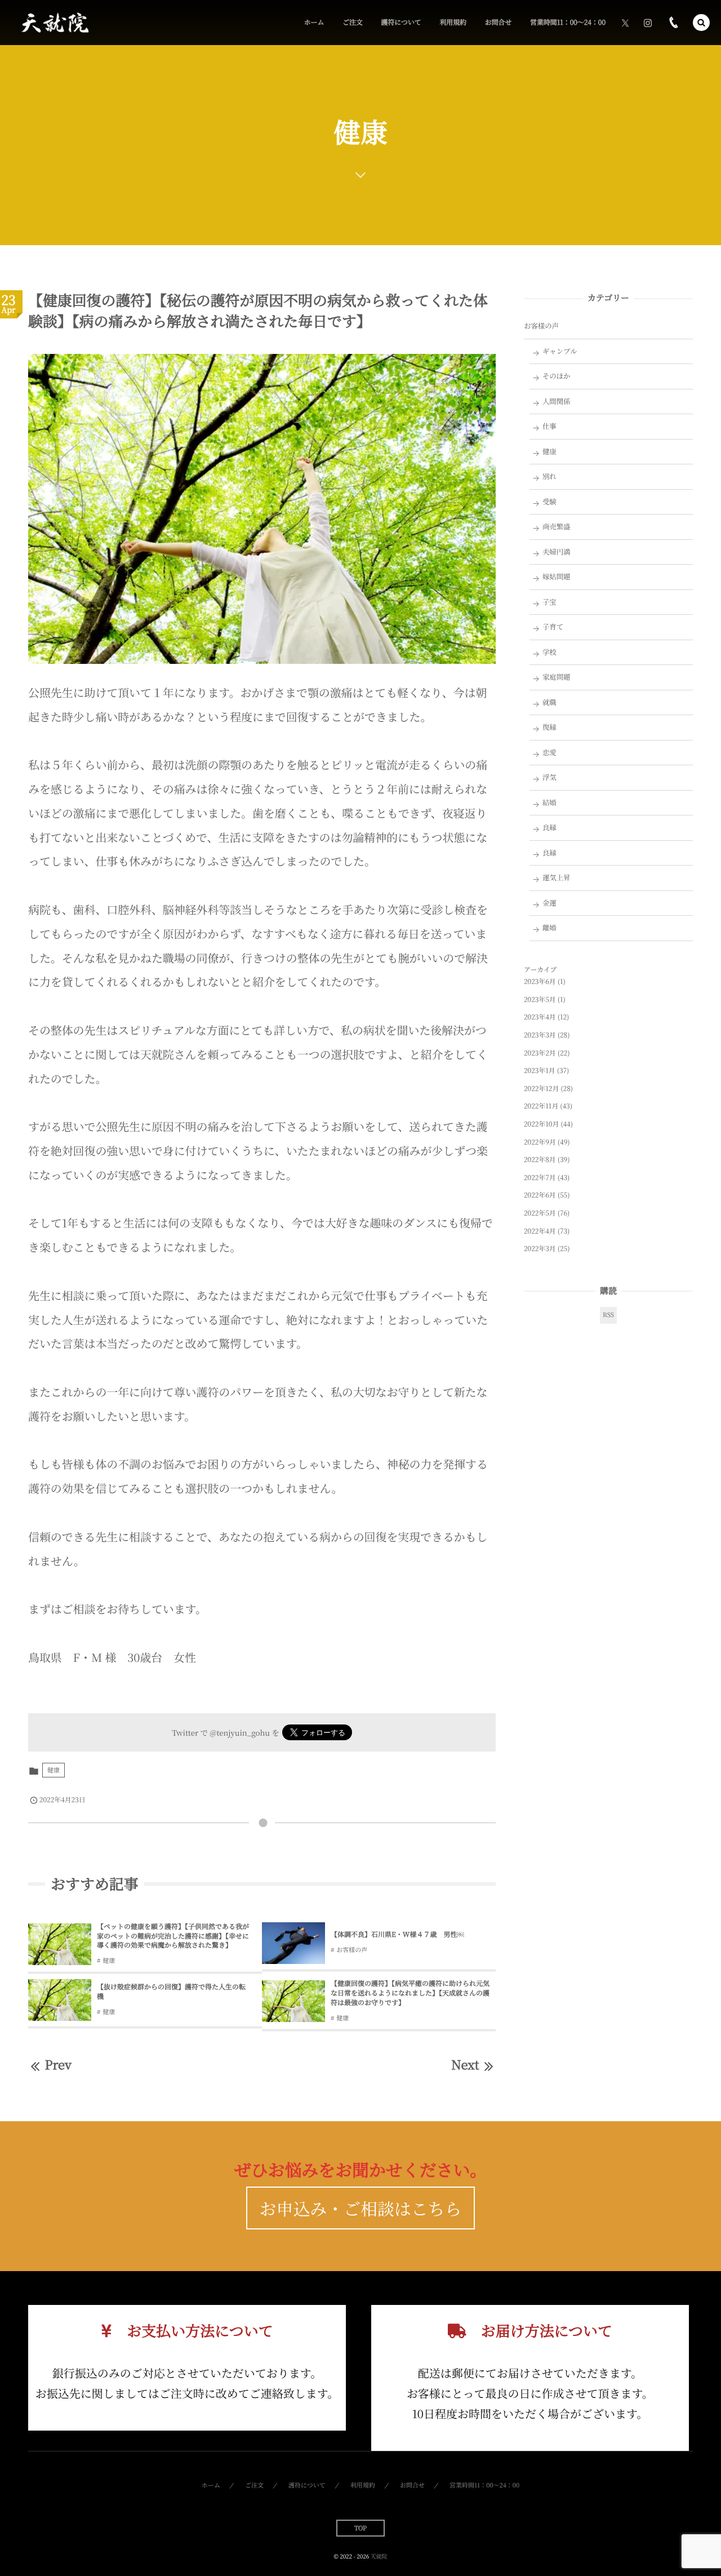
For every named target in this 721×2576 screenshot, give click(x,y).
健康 (54, 1770)
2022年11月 (541, 1106)
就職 (549, 702)
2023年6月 (540, 981)
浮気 (549, 777)
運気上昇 (557, 877)
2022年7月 (540, 1178)
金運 (549, 903)
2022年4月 (540, 1231)
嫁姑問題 (557, 577)
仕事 (549, 426)
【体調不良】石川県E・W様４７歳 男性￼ (397, 1934)
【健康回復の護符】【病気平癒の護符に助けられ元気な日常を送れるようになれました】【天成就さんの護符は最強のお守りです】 (410, 1993)
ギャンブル (560, 351)
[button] (701, 23)
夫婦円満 (557, 552)
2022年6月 (540, 1195)
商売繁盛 (557, 526)
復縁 (549, 727)
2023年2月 (540, 1053)
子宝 (549, 602)
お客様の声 (352, 1950)
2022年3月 (540, 1249)
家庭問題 (557, 677)
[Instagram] (648, 23)
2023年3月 (540, 1035)
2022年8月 (540, 1160)
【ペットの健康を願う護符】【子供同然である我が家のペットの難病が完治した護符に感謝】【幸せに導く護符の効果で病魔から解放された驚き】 (173, 1936)
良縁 (549, 827)
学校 (549, 652)
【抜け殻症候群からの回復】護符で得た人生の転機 (171, 1992)
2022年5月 (540, 1213)
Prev (58, 2065)
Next (465, 2065)
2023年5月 (540, 999)
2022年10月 (541, 1124)
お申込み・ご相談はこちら (361, 2208)
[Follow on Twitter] (625, 23)
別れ (549, 476)
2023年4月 (540, 1017)
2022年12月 (541, 1089)
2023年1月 (540, 1070)
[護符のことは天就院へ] (54, 23)
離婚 (549, 928)
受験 (549, 502)
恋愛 (549, 752)
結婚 (549, 802)
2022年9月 (540, 1142)
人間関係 (557, 401)
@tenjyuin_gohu (240, 1732)
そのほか (557, 376)
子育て (553, 627)
